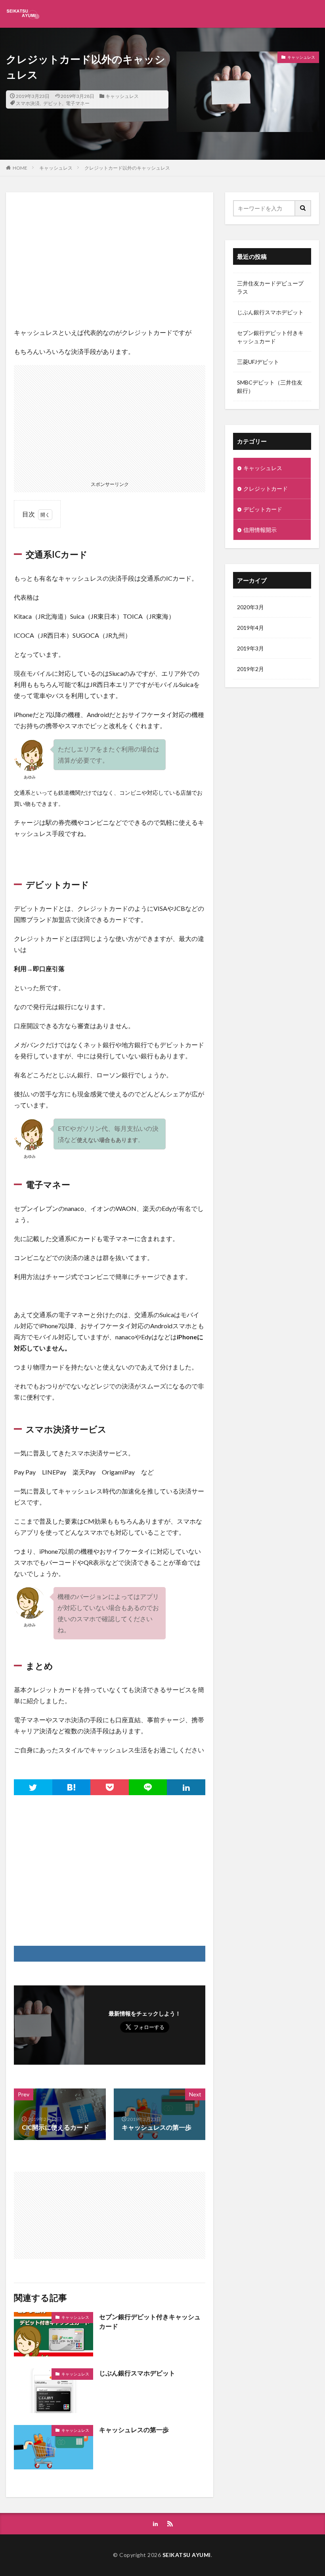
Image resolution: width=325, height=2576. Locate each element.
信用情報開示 (260, 530)
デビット (53, 103)
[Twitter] (33, 1787)
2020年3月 (250, 607)
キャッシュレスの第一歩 (134, 2430)
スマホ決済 (28, 103)
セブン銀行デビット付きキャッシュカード (150, 2321)
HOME (20, 168)
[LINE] (148, 1787)
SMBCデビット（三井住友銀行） (270, 386)
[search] (303, 208)
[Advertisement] (110, 256)
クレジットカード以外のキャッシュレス (127, 168)
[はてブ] (72, 1787)
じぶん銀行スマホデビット (137, 2373)
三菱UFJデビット (258, 362)
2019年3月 (250, 648)
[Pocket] (110, 1787)
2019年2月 (250, 669)
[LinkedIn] (186, 1787)
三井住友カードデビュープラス (270, 287)
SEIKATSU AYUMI (187, 2555)
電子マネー (78, 103)
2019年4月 (250, 628)
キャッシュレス (122, 96)
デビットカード (263, 509)
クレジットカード (266, 489)
